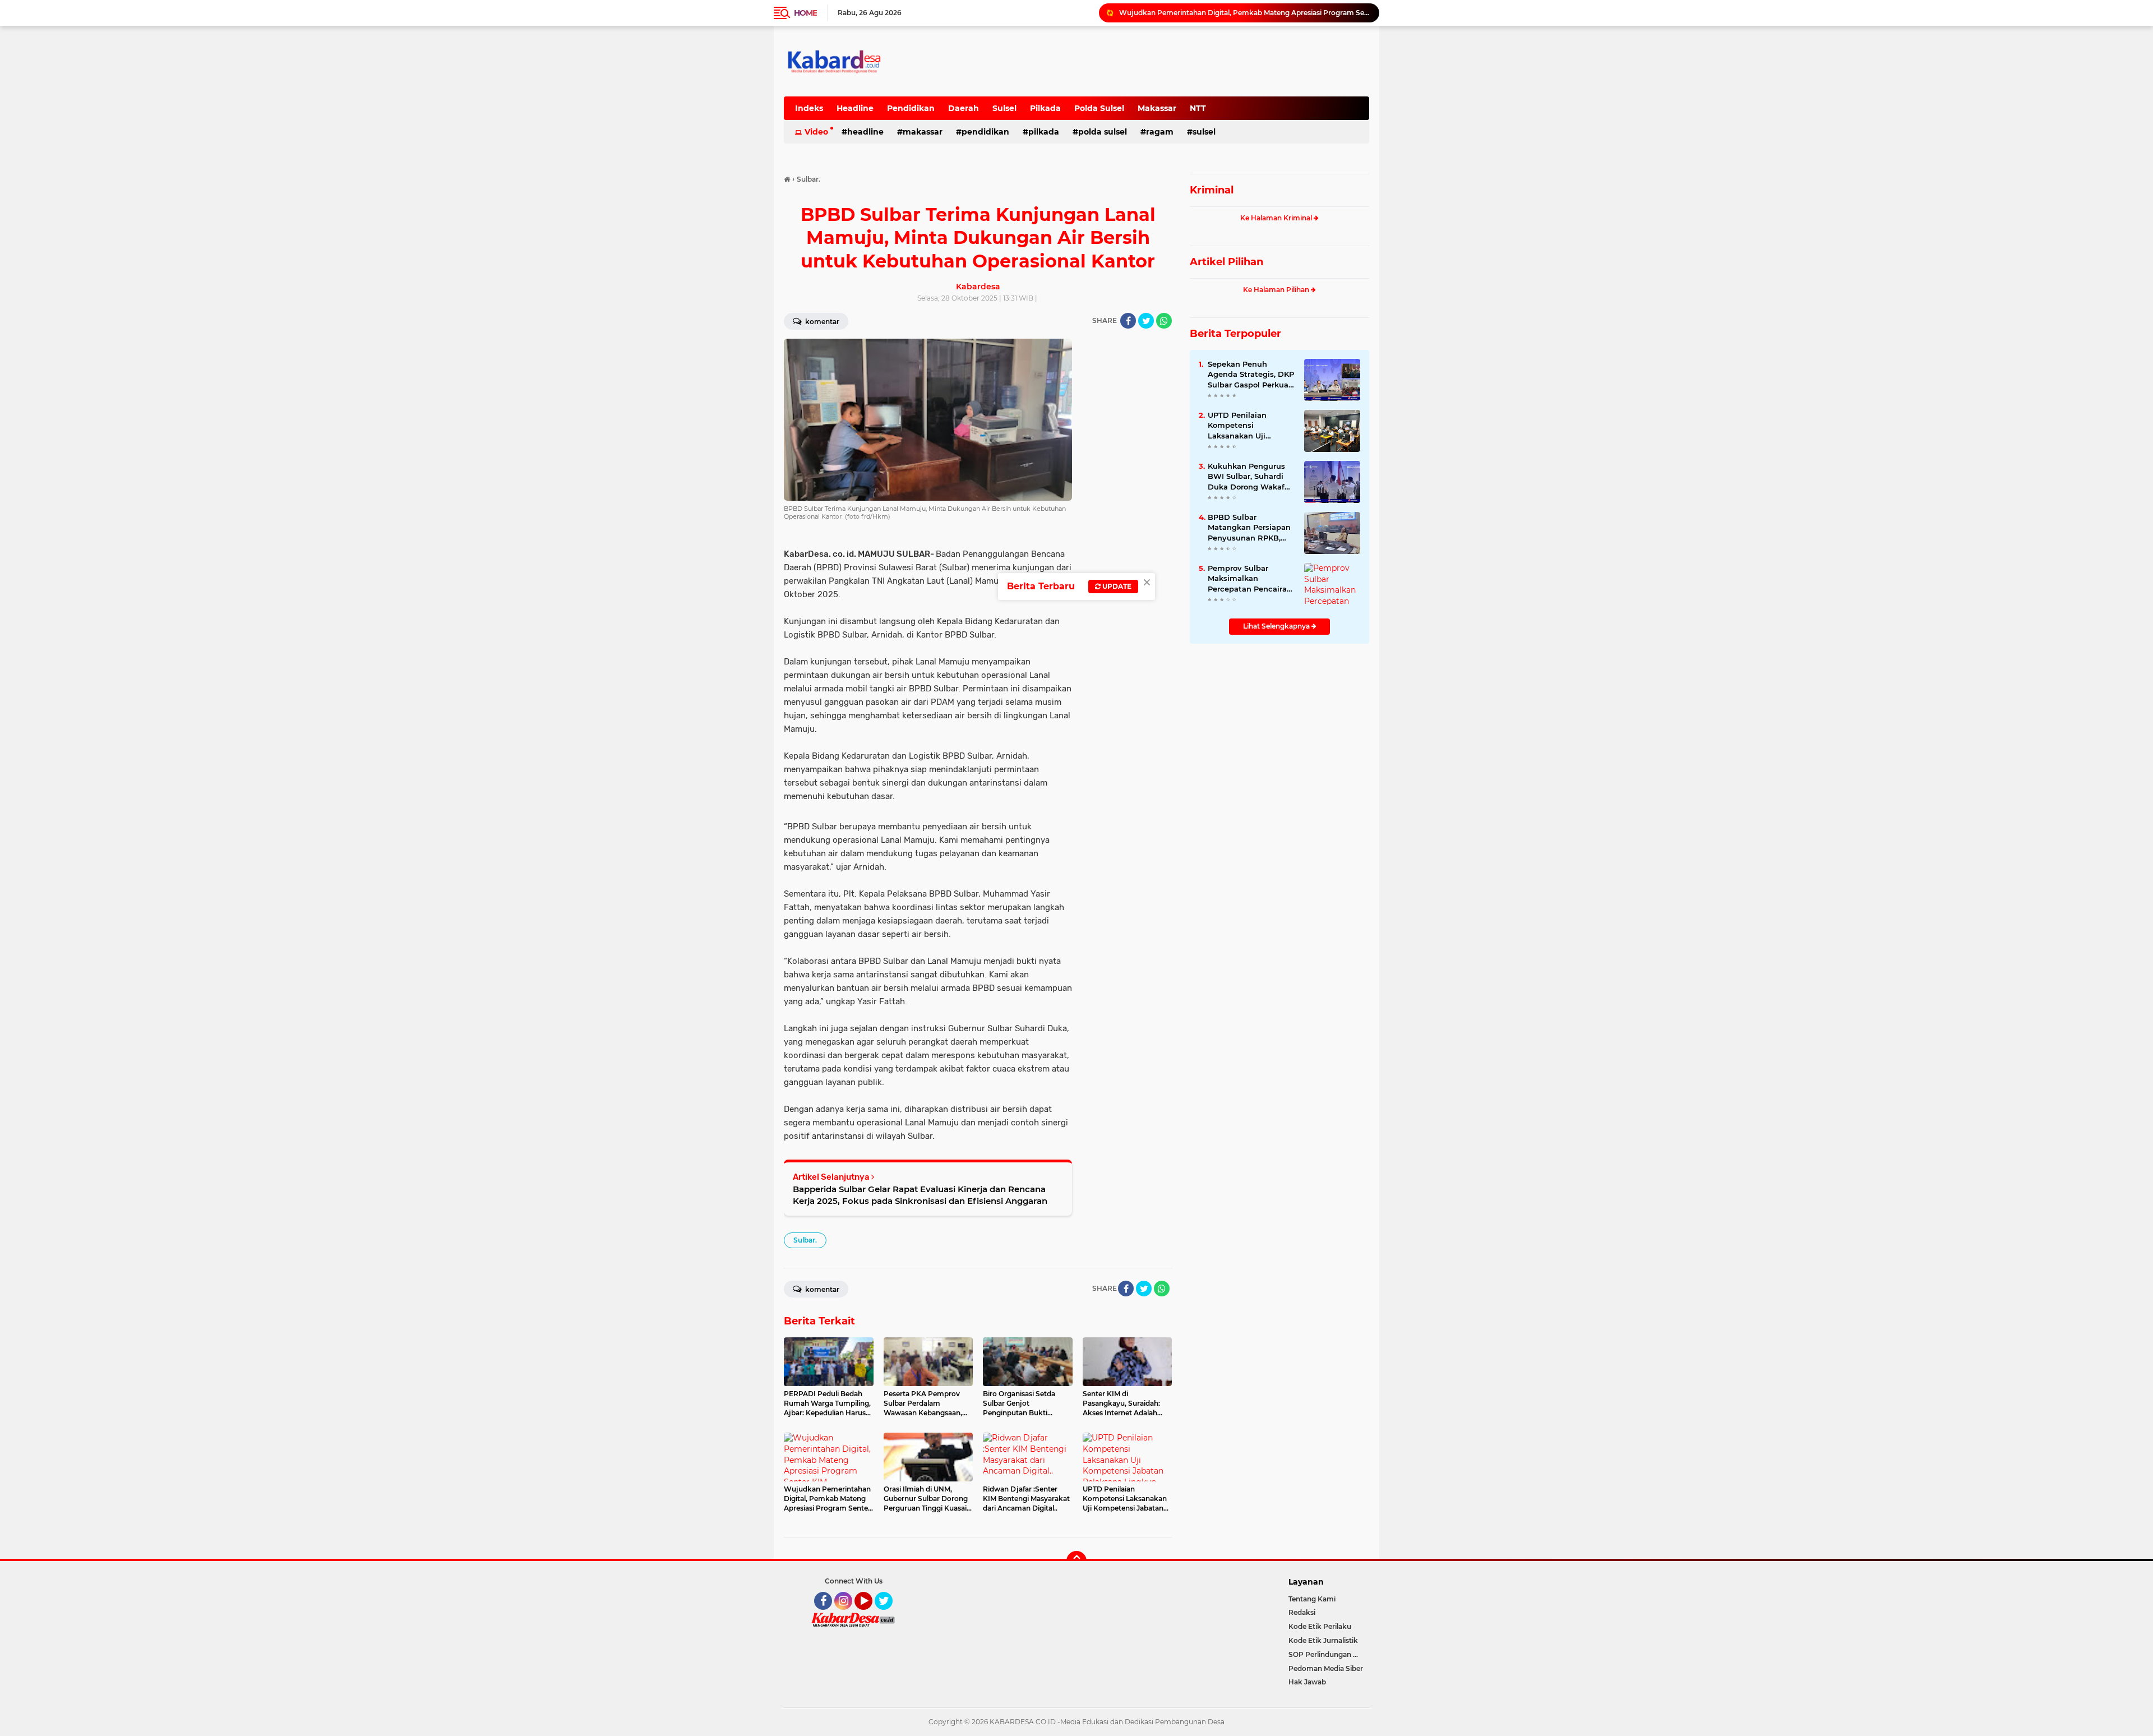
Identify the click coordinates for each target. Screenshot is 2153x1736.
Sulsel (1004, 108)
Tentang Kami (1312, 1599)
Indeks (809, 108)
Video (816, 132)
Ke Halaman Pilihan (1277, 290)
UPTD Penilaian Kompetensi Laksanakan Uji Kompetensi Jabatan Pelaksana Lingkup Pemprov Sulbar (1247, 426)
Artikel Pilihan (1226, 262)
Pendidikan (911, 108)
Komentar (821, 322)
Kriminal (1212, 190)
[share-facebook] (1128, 321)
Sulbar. (805, 1240)
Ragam (1160, 132)
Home (805, 13)
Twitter (889, 1615)
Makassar (1157, 108)
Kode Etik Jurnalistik (1323, 1640)
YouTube (871, 1615)
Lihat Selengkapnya (1277, 626)
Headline (855, 108)
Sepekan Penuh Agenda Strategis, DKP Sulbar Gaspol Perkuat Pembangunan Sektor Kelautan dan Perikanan (1251, 375)
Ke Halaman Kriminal (1277, 218)
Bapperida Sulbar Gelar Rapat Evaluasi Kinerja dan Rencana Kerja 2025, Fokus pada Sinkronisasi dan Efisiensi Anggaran (920, 1195)
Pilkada (1045, 108)
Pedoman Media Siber (1326, 1668)
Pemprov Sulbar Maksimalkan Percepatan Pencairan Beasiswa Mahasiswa (1250, 579)
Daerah (964, 108)
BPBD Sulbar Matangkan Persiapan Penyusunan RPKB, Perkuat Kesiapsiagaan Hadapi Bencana (1251, 528)
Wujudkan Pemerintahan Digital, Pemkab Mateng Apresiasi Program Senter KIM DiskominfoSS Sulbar (1244, 13)
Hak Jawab (1307, 1682)
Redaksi (1302, 1612)
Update (1116, 586)
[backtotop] (1076, 1561)
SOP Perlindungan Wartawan (1329, 1654)
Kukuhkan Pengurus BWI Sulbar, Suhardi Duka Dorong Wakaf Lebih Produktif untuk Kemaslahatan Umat (1250, 477)
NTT (1198, 108)
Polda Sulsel (1099, 108)
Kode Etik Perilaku (1320, 1626)
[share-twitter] (1146, 321)
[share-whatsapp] (1164, 321)
